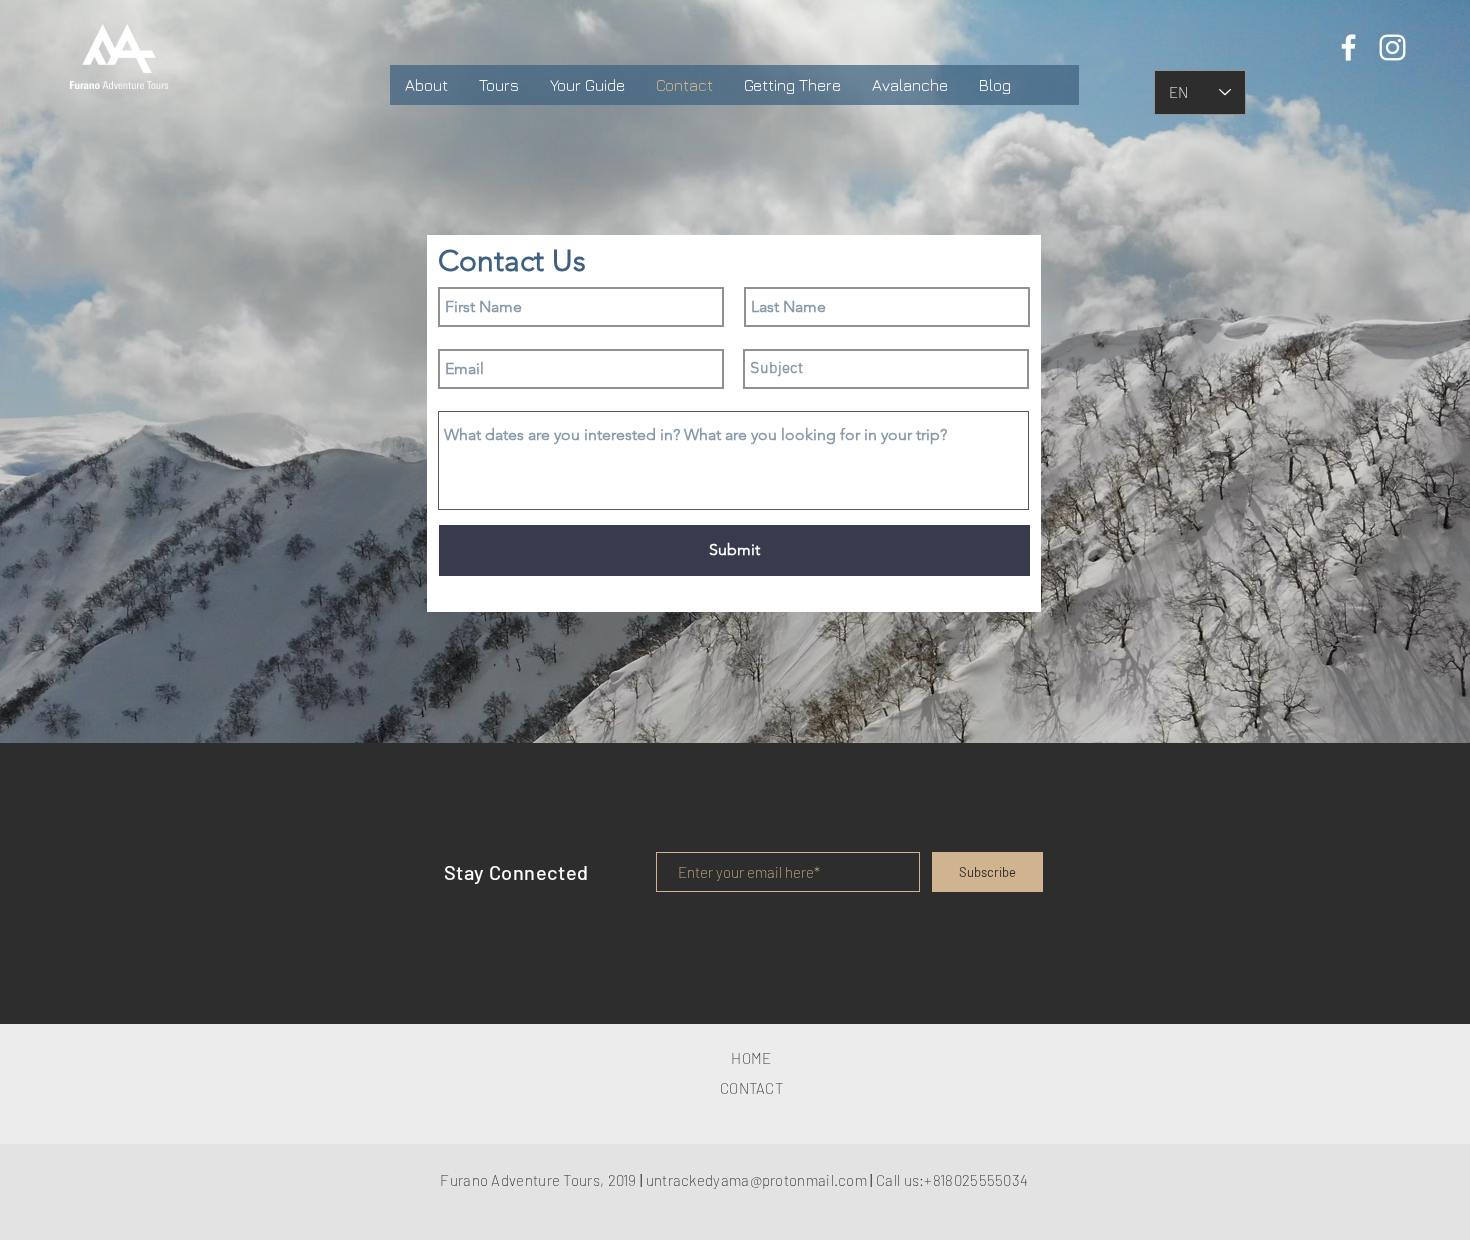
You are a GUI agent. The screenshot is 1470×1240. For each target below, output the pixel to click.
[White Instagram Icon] (1392, 47)
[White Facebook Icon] (1348, 47)
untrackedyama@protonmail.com (756, 1180)
